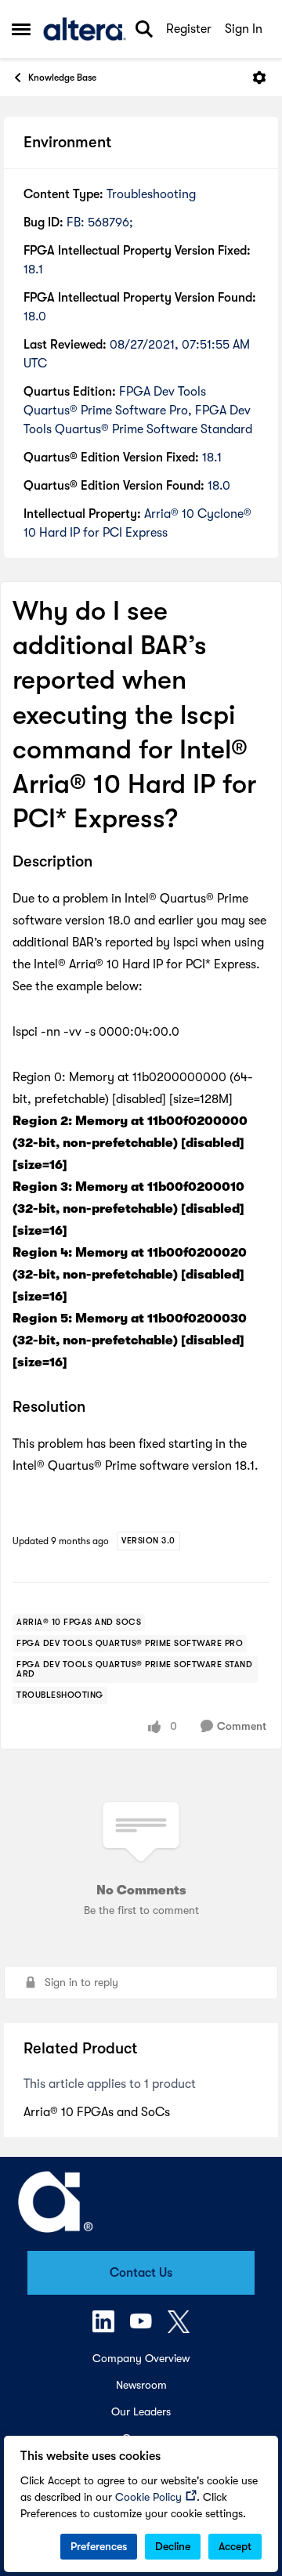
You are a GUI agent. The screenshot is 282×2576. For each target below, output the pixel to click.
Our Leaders (141, 2411)
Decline (173, 2546)
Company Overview (141, 2358)
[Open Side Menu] (21, 29)
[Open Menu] (259, 78)
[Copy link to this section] (104, 863)
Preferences (99, 2546)
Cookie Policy (148, 2497)
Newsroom (141, 2385)
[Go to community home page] (85, 29)
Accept (235, 2546)
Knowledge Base (62, 78)
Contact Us (141, 2273)
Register (189, 29)
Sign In (244, 29)
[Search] (144, 29)
